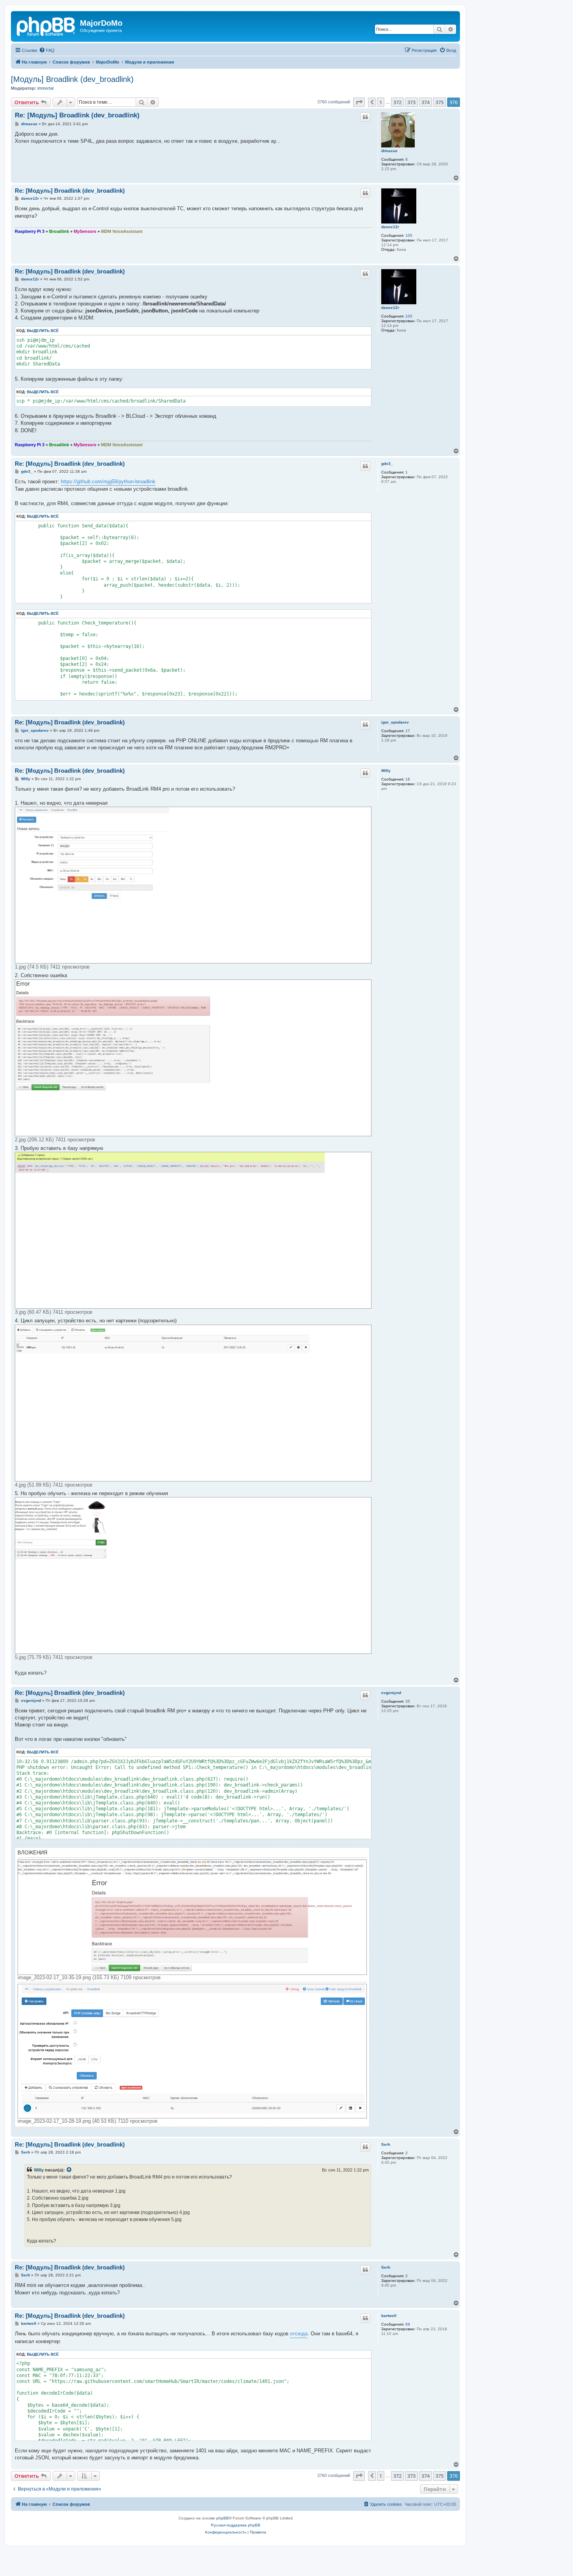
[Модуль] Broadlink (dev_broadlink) (72, 79)
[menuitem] (47, 50)
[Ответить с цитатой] (365, 117)
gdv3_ (387, 464)
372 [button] (397, 102)
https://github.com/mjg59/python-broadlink (108, 482)
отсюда (299, 2334)
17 (408, 731)
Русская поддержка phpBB (236, 2525)
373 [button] (411, 102)
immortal (45, 88)
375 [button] (439, 102)
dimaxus (389, 151)
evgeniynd (391, 1693)
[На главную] (46, 25)
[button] (359, 102)
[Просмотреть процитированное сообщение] (69, 2170)
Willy (386, 771)
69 (408, 2324)
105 (409, 235)
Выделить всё (43, 331)
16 (408, 779)
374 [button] (425, 102)
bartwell (389, 2316)
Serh (386, 2144)
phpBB (223, 2518)
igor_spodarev (395, 722)
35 (408, 1701)
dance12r (390, 227)
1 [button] (381, 102)
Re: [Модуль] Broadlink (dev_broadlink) (77, 115)
